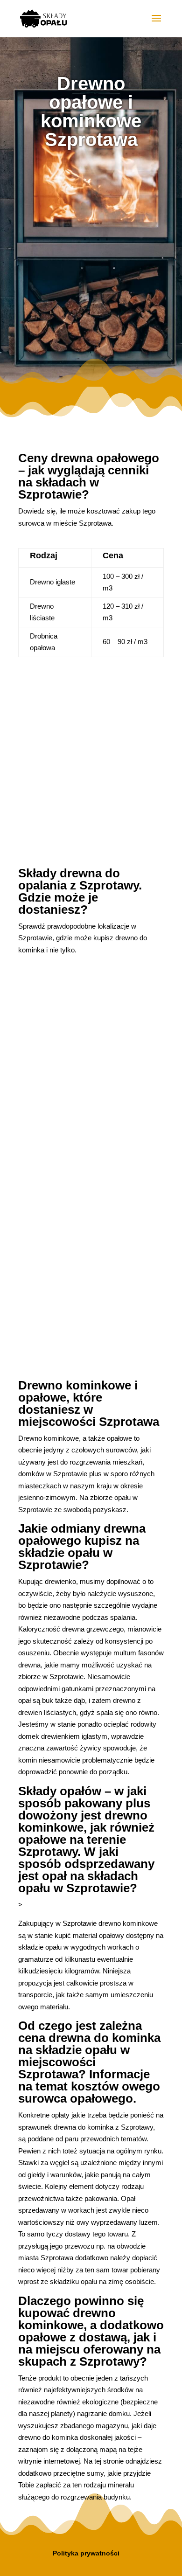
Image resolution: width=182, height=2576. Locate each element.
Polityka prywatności (86, 2553)
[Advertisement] (91, 258)
